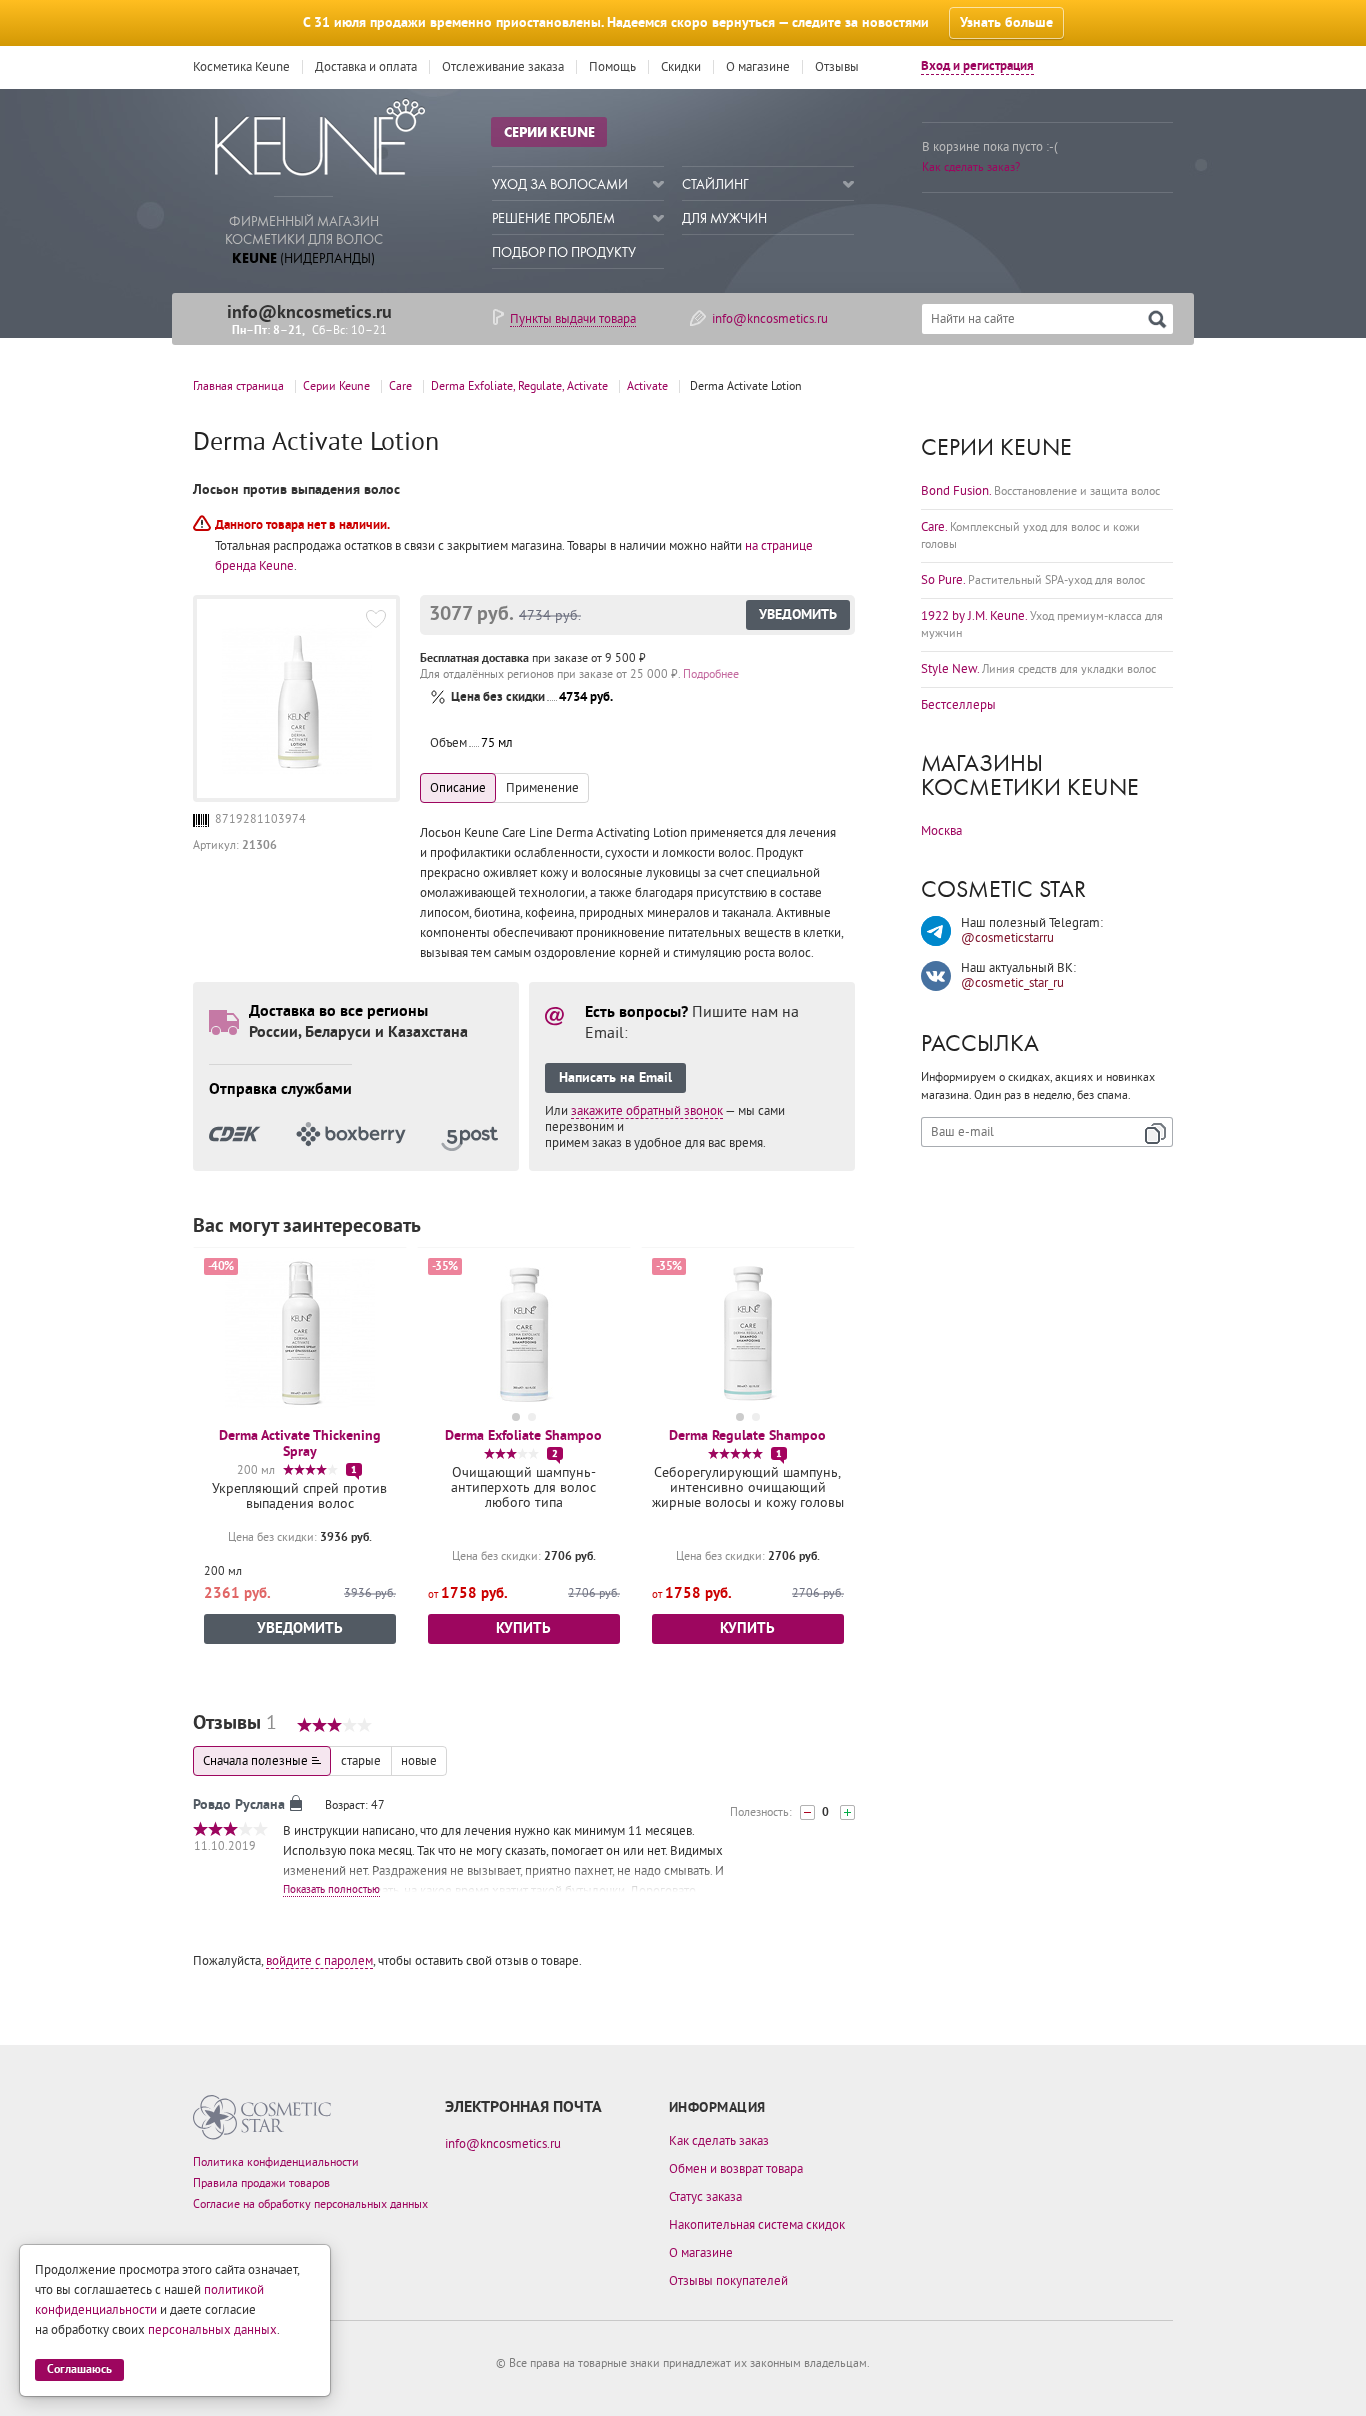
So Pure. (1033, 580)
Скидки (681, 67)
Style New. (1038, 669)
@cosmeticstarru (1007, 938)
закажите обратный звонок (647, 1111)
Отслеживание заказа (503, 67)
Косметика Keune (241, 67)
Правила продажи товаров (261, 2183)
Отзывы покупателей (728, 2281)
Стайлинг (715, 184)
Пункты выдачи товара (573, 319)
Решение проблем (553, 218)
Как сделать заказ (719, 2141)
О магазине (758, 67)
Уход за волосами (560, 184)
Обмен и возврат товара (736, 2169)
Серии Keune (549, 132)
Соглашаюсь (79, 2369)
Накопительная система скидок (757, 2225)
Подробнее (711, 674)
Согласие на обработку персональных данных (310, 2204)
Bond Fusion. (1040, 491)
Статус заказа (705, 2197)
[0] (807, 1812)
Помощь (612, 67)
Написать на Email (615, 1078)
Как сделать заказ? (971, 167)
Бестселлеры (958, 705)
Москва (941, 831)
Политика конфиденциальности (276, 2162)
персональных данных (212, 2330)
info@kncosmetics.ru (309, 312)
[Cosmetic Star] (262, 2117)
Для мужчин (724, 218)
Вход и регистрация (977, 66)
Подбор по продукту (564, 252)
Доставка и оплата (366, 67)
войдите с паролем (319, 1961)
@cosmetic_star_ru (1012, 983)
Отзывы (837, 67)
